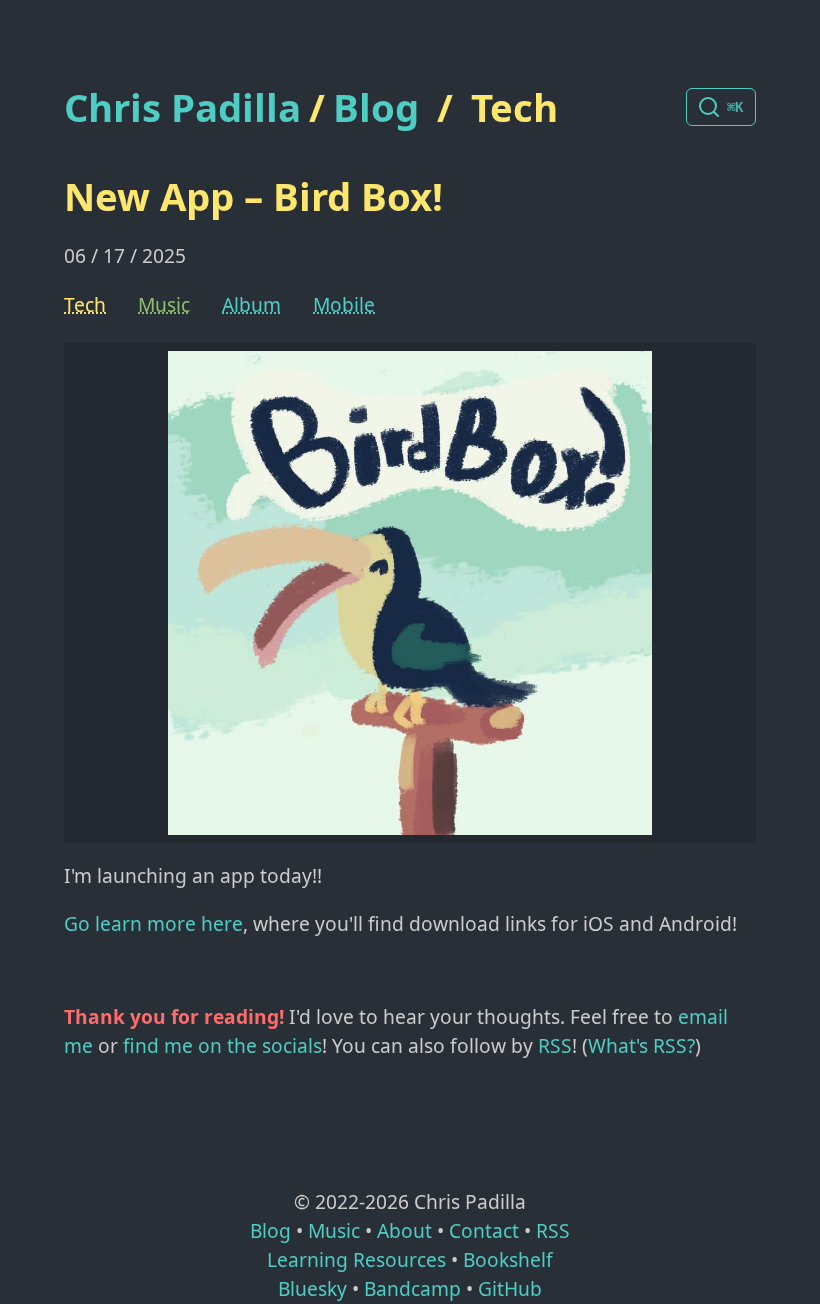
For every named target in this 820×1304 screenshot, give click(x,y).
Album (251, 304)
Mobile (344, 304)
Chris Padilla (182, 107)
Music (164, 304)
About (404, 1230)
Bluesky (312, 1288)
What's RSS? (641, 1045)
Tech (514, 107)
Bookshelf (508, 1259)
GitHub (510, 1288)
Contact (484, 1230)
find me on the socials (222, 1045)
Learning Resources (356, 1259)
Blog (376, 107)
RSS (555, 1045)
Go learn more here (153, 923)
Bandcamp (412, 1288)
